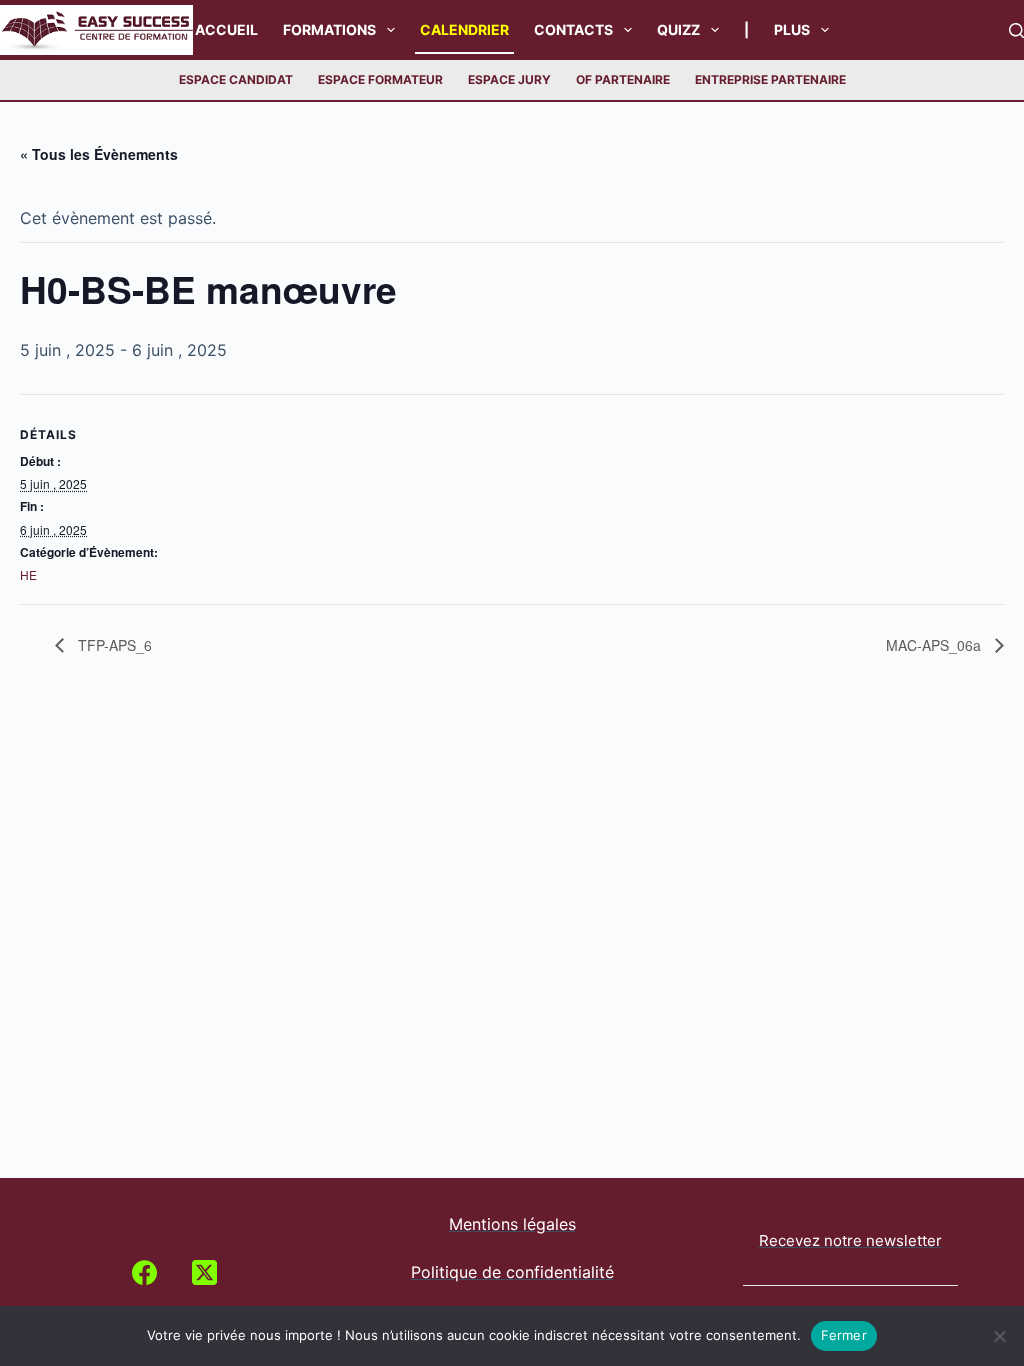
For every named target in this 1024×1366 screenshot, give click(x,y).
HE (28, 574)
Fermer (844, 1335)
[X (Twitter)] (204, 1272)
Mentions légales (512, 1224)
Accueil (226, 29)
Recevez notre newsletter (850, 1240)
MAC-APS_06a (935, 645)
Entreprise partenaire (770, 79)
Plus (792, 29)
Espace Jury (509, 79)
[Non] (999, 1336)
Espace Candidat (236, 79)
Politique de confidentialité (512, 1272)
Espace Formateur (380, 79)
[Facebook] (144, 1272)
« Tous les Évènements (99, 154)
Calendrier (464, 29)
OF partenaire (623, 79)
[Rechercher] (1016, 30)
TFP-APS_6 (113, 645)
